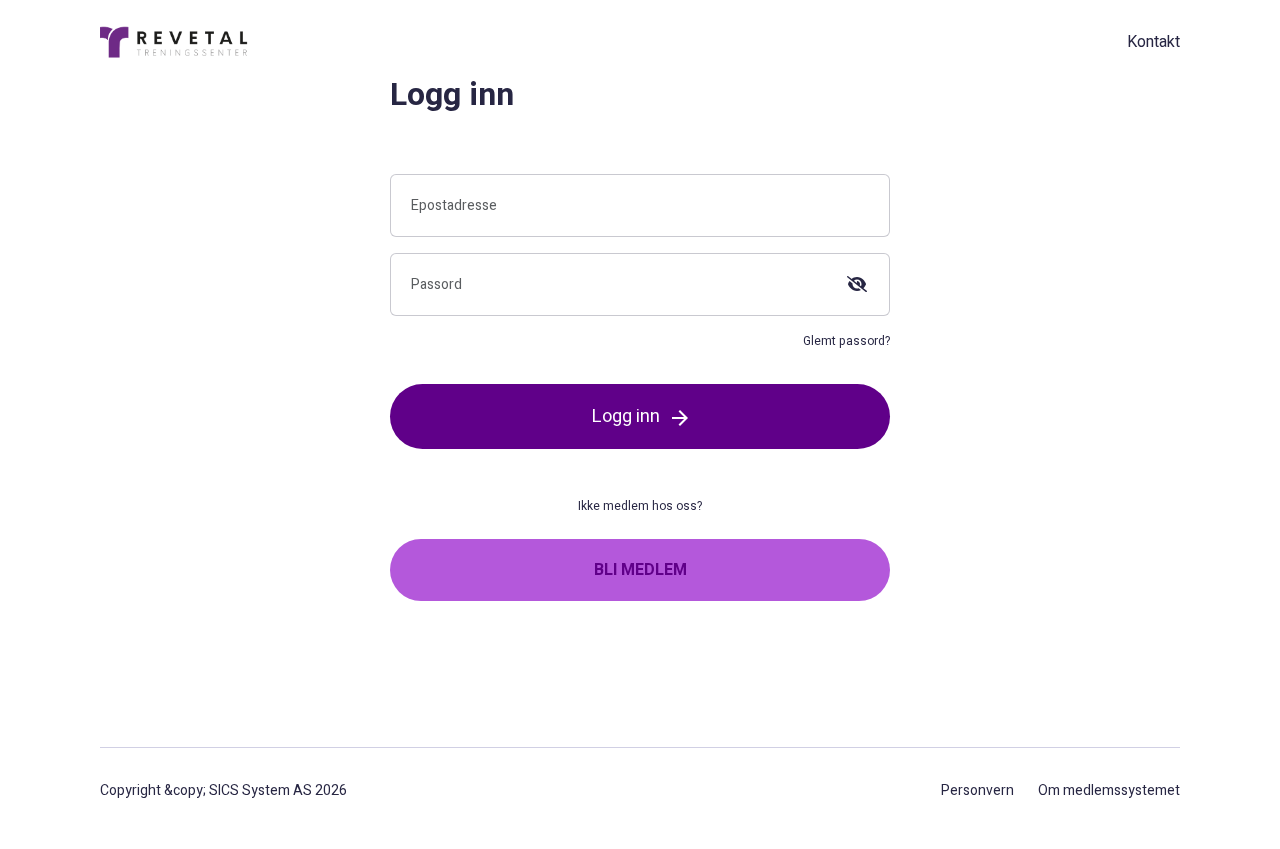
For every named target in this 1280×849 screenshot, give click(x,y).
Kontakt (1153, 42)
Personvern (977, 790)
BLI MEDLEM (640, 570)
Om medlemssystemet (1109, 790)
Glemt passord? (846, 341)
